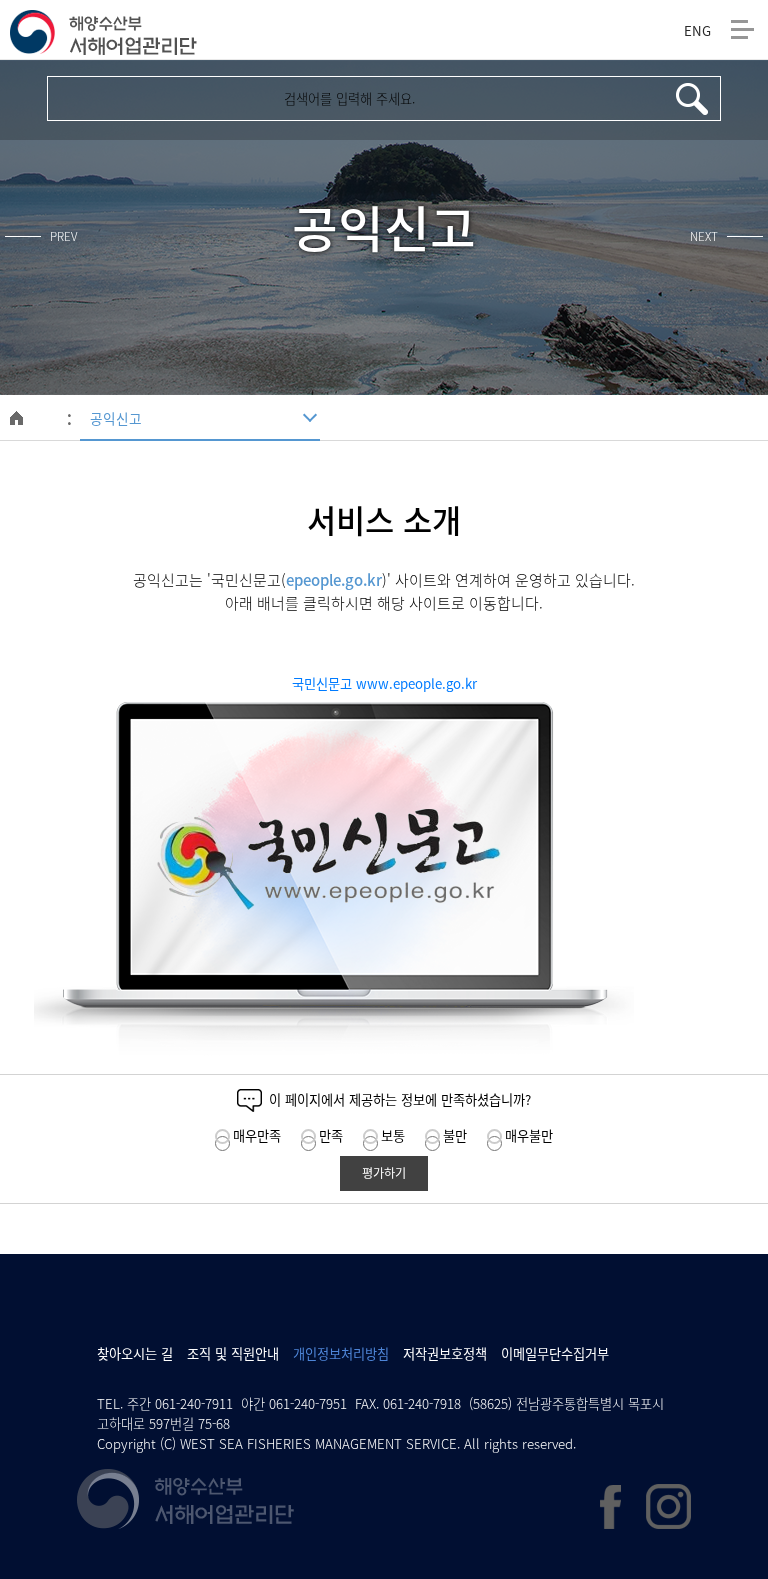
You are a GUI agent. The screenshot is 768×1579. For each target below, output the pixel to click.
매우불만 (529, 1135)
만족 (331, 1135)
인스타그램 (668, 1506)
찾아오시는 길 (135, 1353)
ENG (695, 30)
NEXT (704, 236)
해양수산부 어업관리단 (185, 1499)
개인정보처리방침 (341, 1353)
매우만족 (257, 1135)
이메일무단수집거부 (555, 1353)
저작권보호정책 (445, 1353)
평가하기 (384, 1173)
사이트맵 (742, 30)
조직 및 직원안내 (233, 1353)
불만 (455, 1135)
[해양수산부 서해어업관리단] (103, 30)
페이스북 (610, 1507)
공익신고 (116, 418)
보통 (393, 1135)
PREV (63, 236)
